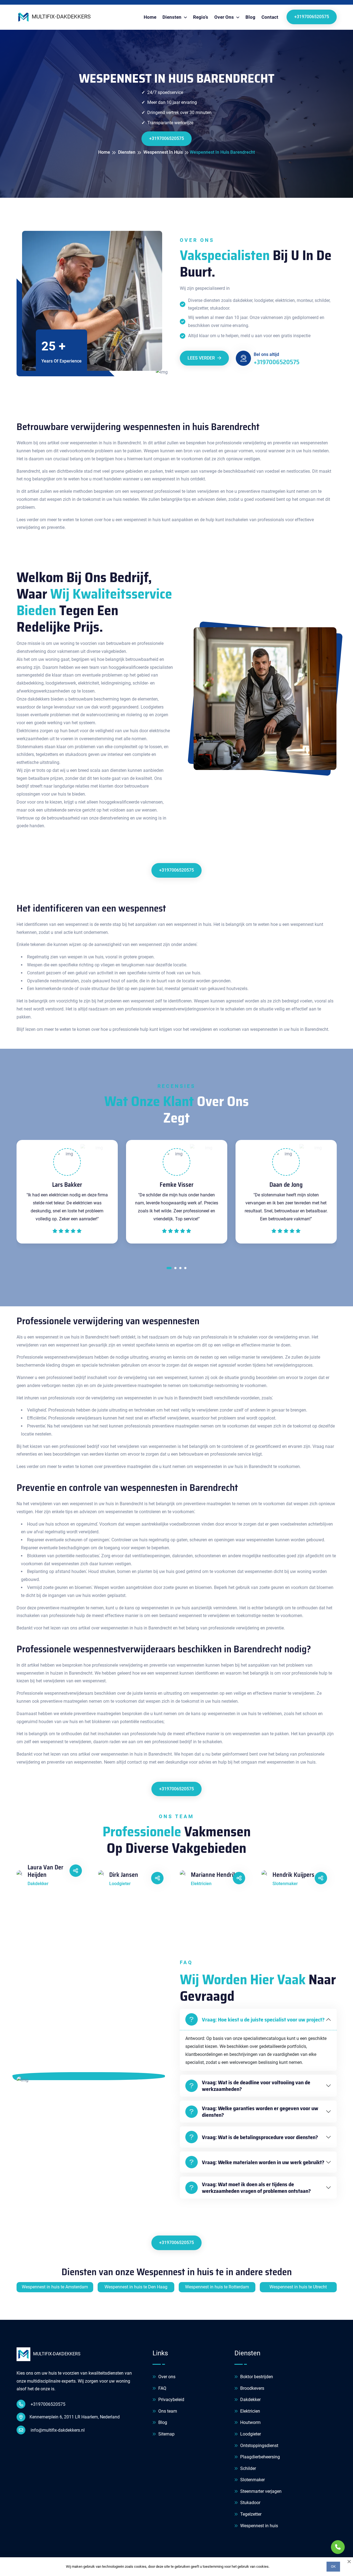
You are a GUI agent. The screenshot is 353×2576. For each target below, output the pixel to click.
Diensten (173, 17)
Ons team (167, 2411)
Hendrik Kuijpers (293, 1875)
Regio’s (201, 17)
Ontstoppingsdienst (259, 2446)
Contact (270, 17)
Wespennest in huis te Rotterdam (217, 2287)
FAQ (162, 2388)
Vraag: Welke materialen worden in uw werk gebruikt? (263, 2162)
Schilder (248, 2468)
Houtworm (250, 2422)
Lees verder (202, 358)
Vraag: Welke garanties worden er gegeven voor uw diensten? (260, 2112)
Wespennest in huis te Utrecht (298, 2287)
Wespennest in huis (259, 2526)
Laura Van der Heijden (46, 1871)
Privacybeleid (171, 2400)
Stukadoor (250, 2503)
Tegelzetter (250, 2514)
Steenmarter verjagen (260, 2491)
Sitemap (166, 2434)
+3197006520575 (312, 17)
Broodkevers (252, 2388)
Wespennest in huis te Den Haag (136, 2287)
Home (150, 17)
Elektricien (250, 2411)
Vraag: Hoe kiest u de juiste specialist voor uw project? (263, 2020)
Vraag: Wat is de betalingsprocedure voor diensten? (260, 2137)
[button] (169, 1269)
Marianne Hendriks (215, 1875)
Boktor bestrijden (256, 2377)
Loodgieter (250, 2434)
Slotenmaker (252, 2480)
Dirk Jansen (124, 1875)
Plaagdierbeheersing (260, 2457)
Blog (250, 17)
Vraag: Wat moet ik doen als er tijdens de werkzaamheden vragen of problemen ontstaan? (256, 2188)
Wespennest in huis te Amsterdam (55, 2287)
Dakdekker (250, 2400)
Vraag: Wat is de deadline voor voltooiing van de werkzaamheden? (256, 2086)
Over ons (166, 2377)
